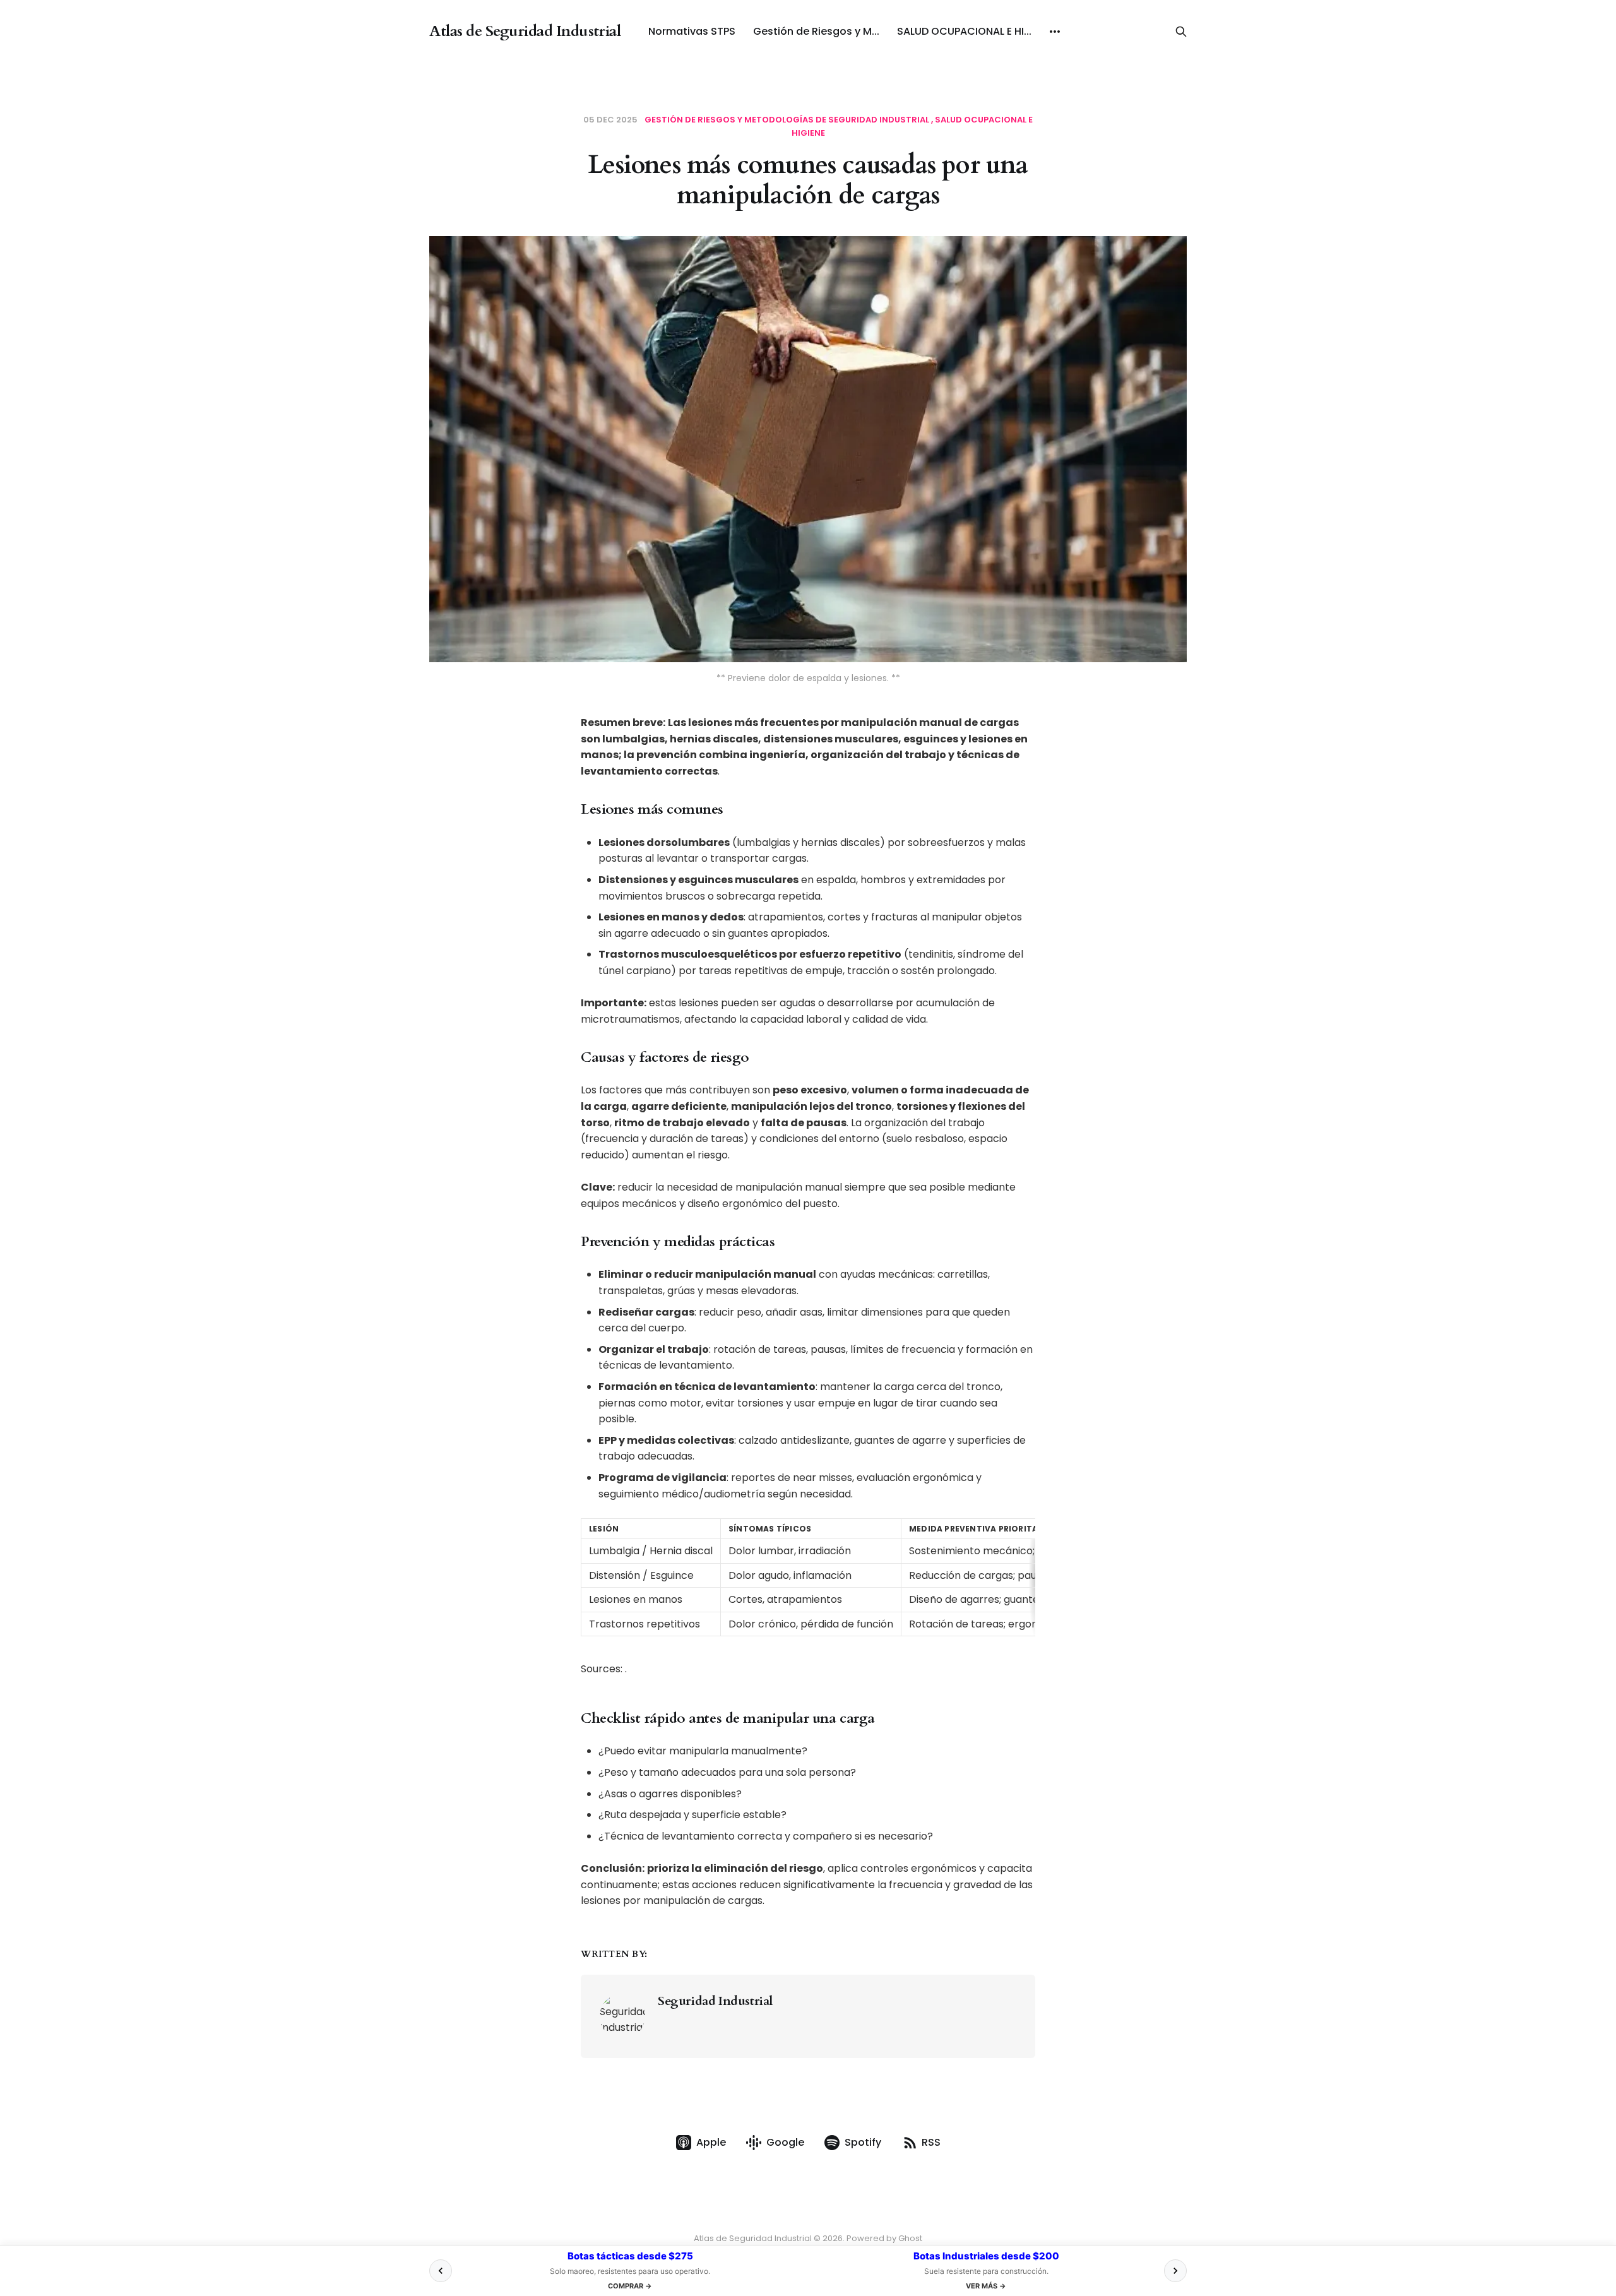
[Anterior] (441, 2271)
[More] (1055, 32)
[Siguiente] (1175, 2271)
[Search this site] (1181, 32)
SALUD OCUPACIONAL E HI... (964, 31)
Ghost (910, 2238)
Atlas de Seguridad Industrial (525, 32)
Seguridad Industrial (715, 2001)
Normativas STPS (692, 31)
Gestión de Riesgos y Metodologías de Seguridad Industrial (787, 120)
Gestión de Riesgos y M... (816, 31)
